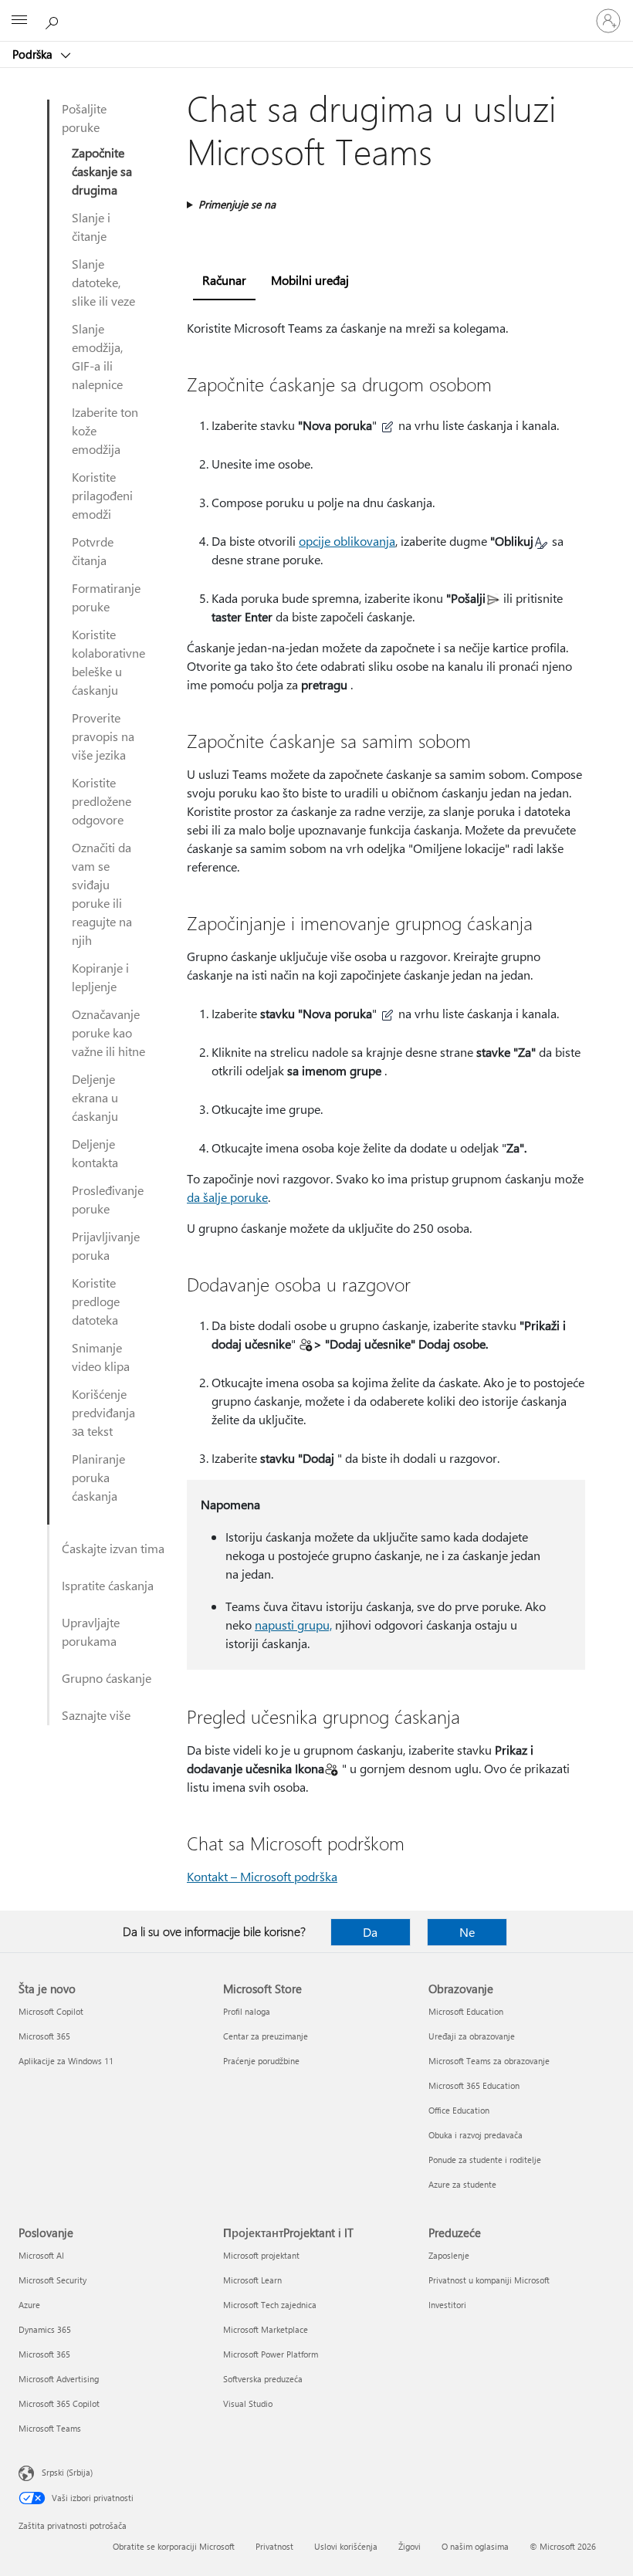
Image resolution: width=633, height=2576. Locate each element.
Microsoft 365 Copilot (59, 2403)
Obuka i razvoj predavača (476, 2135)
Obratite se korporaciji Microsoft (174, 2546)
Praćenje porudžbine (261, 2061)
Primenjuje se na (237, 204)
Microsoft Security (52, 2280)
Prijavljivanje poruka (106, 1246)
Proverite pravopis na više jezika (103, 736)
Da (370, 1932)
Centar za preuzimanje (266, 2036)
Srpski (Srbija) (67, 2472)
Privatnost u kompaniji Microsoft (489, 2280)
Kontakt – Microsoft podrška (262, 1876)
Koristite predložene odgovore (102, 801)
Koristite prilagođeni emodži (102, 495)
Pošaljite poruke (84, 118)
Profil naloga (247, 2011)
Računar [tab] (224, 280)
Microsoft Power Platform (271, 2354)
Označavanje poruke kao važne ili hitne (108, 1032)
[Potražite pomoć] (54, 20)
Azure (29, 2305)
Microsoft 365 (44, 2036)
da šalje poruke (227, 1197)
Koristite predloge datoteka (96, 1301)
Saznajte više (96, 1715)
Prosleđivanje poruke (108, 1199)
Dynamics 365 (45, 2329)
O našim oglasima (475, 2546)
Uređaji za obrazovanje (472, 2036)
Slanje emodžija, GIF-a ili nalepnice (97, 356)
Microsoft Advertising (59, 2379)
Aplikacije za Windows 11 (66, 2061)
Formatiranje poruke (106, 597)
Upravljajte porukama (91, 1632)
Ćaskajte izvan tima (113, 1548)
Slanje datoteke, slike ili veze (103, 282)
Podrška (34, 54)
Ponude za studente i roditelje (485, 2160)
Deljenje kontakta (95, 1153)
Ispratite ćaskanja (108, 1585)
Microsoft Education (466, 2011)
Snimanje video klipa (101, 1357)
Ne (467, 1932)
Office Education (459, 2110)
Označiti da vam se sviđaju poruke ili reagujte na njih (102, 894)
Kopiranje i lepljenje (100, 977)
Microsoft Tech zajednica (270, 2305)
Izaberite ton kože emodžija (105, 430)
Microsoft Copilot (51, 2011)
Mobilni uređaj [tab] (310, 280)
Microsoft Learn (252, 2280)
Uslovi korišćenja (346, 2546)
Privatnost (274, 2546)
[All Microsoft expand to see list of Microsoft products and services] (19, 21)
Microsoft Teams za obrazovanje (489, 2061)
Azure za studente (462, 2184)
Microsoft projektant (261, 2255)
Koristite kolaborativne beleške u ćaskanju (108, 662)
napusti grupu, (293, 1625)
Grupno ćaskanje (107, 1678)
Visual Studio (248, 2403)
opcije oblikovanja (347, 541)
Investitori (447, 2305)
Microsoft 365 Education (474, 2085)
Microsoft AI (41, 2255)
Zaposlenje (449, 2255)
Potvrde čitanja (93, 551)
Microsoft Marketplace (266, 2329)
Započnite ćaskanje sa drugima (102, 171)
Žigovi (410, 2546)
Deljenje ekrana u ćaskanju (95, 1097)
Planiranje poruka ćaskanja (98, 1477)
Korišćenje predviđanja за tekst (103, 1412)
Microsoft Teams (50, 2428)
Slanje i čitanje (91, 227)
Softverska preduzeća (263, 2379)
